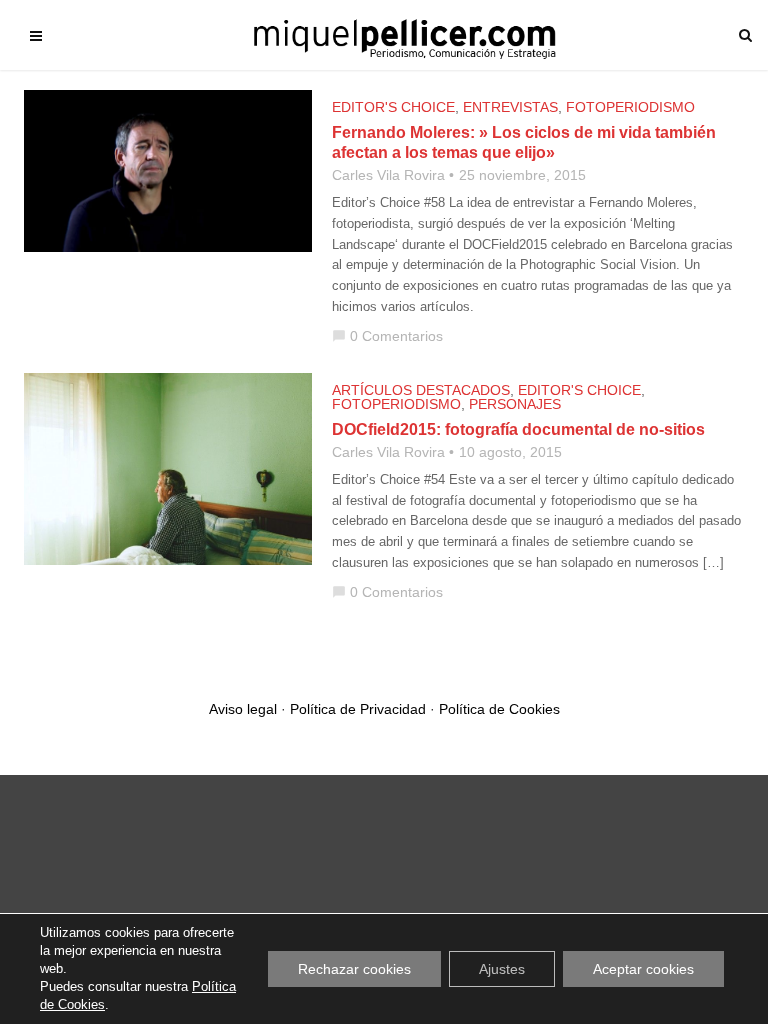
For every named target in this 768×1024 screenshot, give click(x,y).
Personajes (515, 404)
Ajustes (502, 969)
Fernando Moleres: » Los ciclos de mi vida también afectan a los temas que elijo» (524, 142)
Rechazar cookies (354, 969)
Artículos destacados (421, 390)
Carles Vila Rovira (388, 175)
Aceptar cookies (643, 969)
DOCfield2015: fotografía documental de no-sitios (518, 429)
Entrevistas (510, 107)
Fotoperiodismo (630, 107)
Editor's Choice (393, 107)
